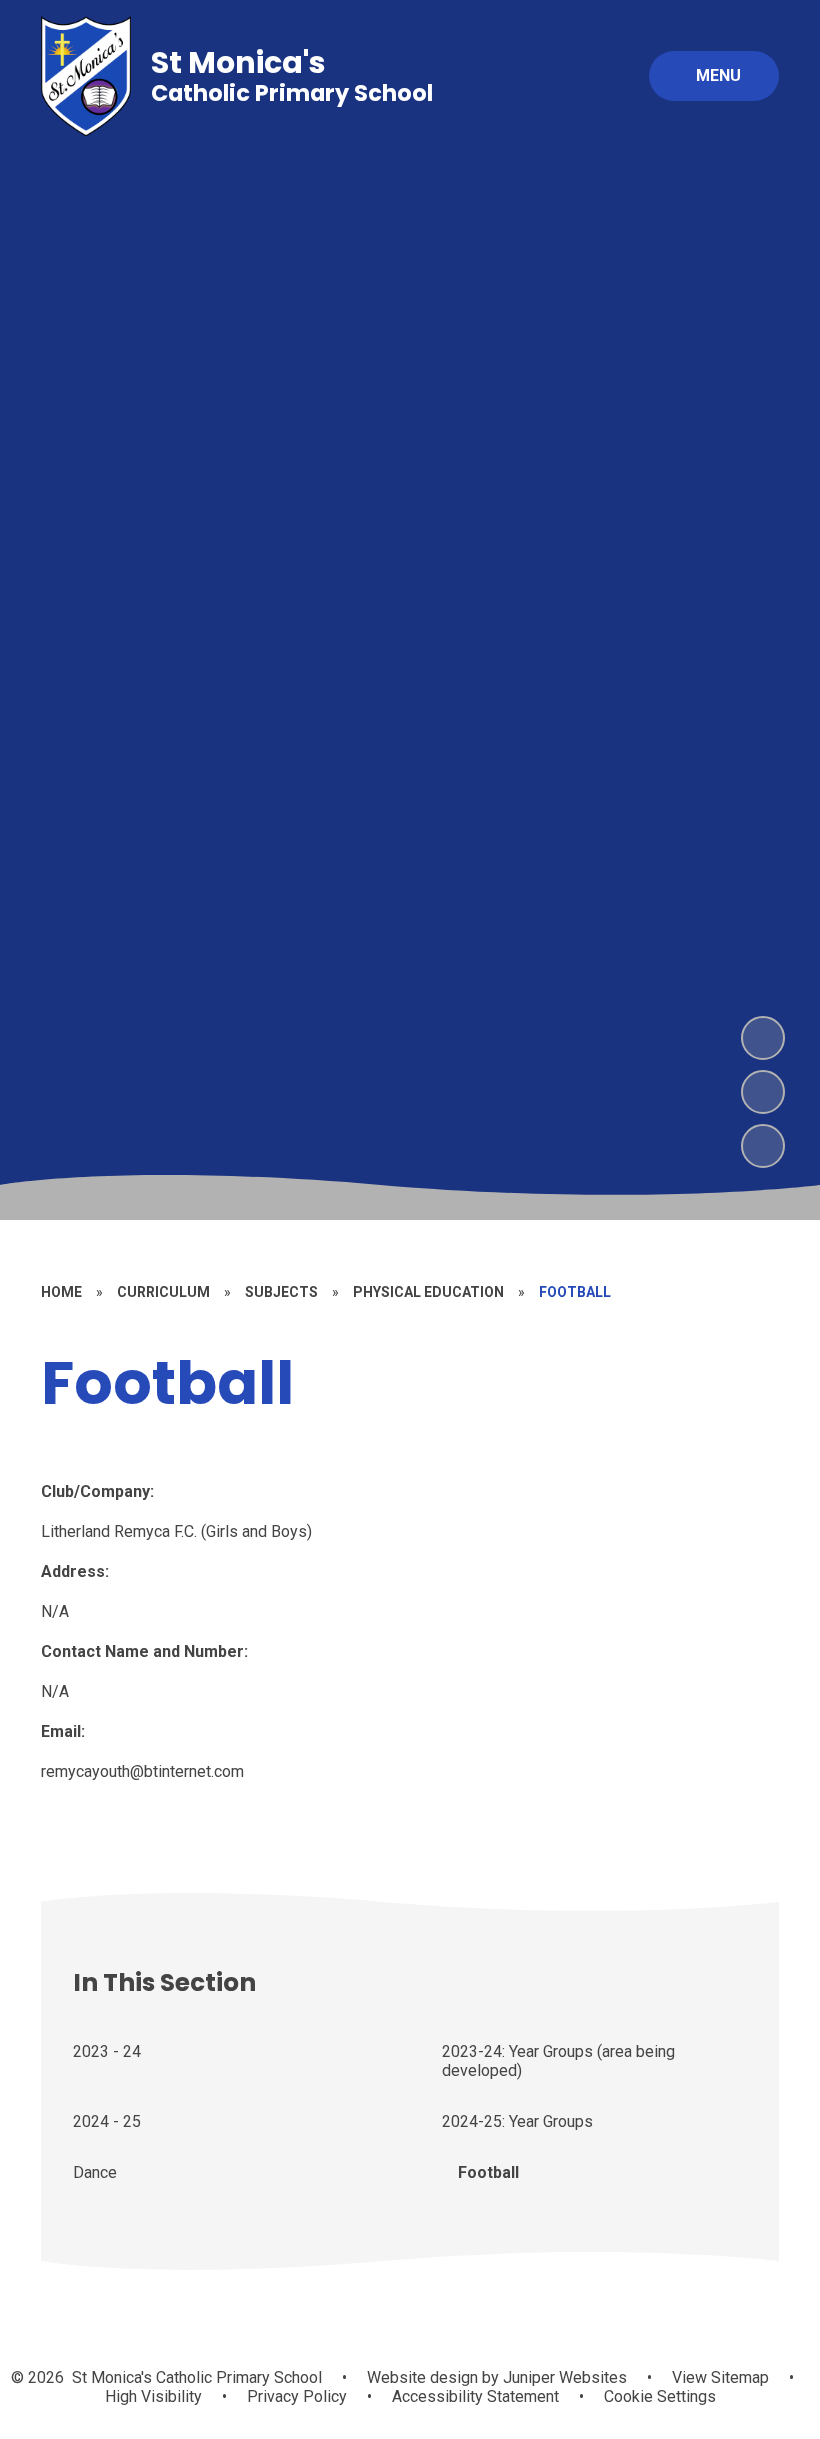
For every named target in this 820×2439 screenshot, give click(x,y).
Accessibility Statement (475, 2396)
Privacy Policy (297, 2396)
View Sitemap (720, 2377)
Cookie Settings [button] (660, 2396)
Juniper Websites (563, 2377)
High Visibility (153, 2396)
